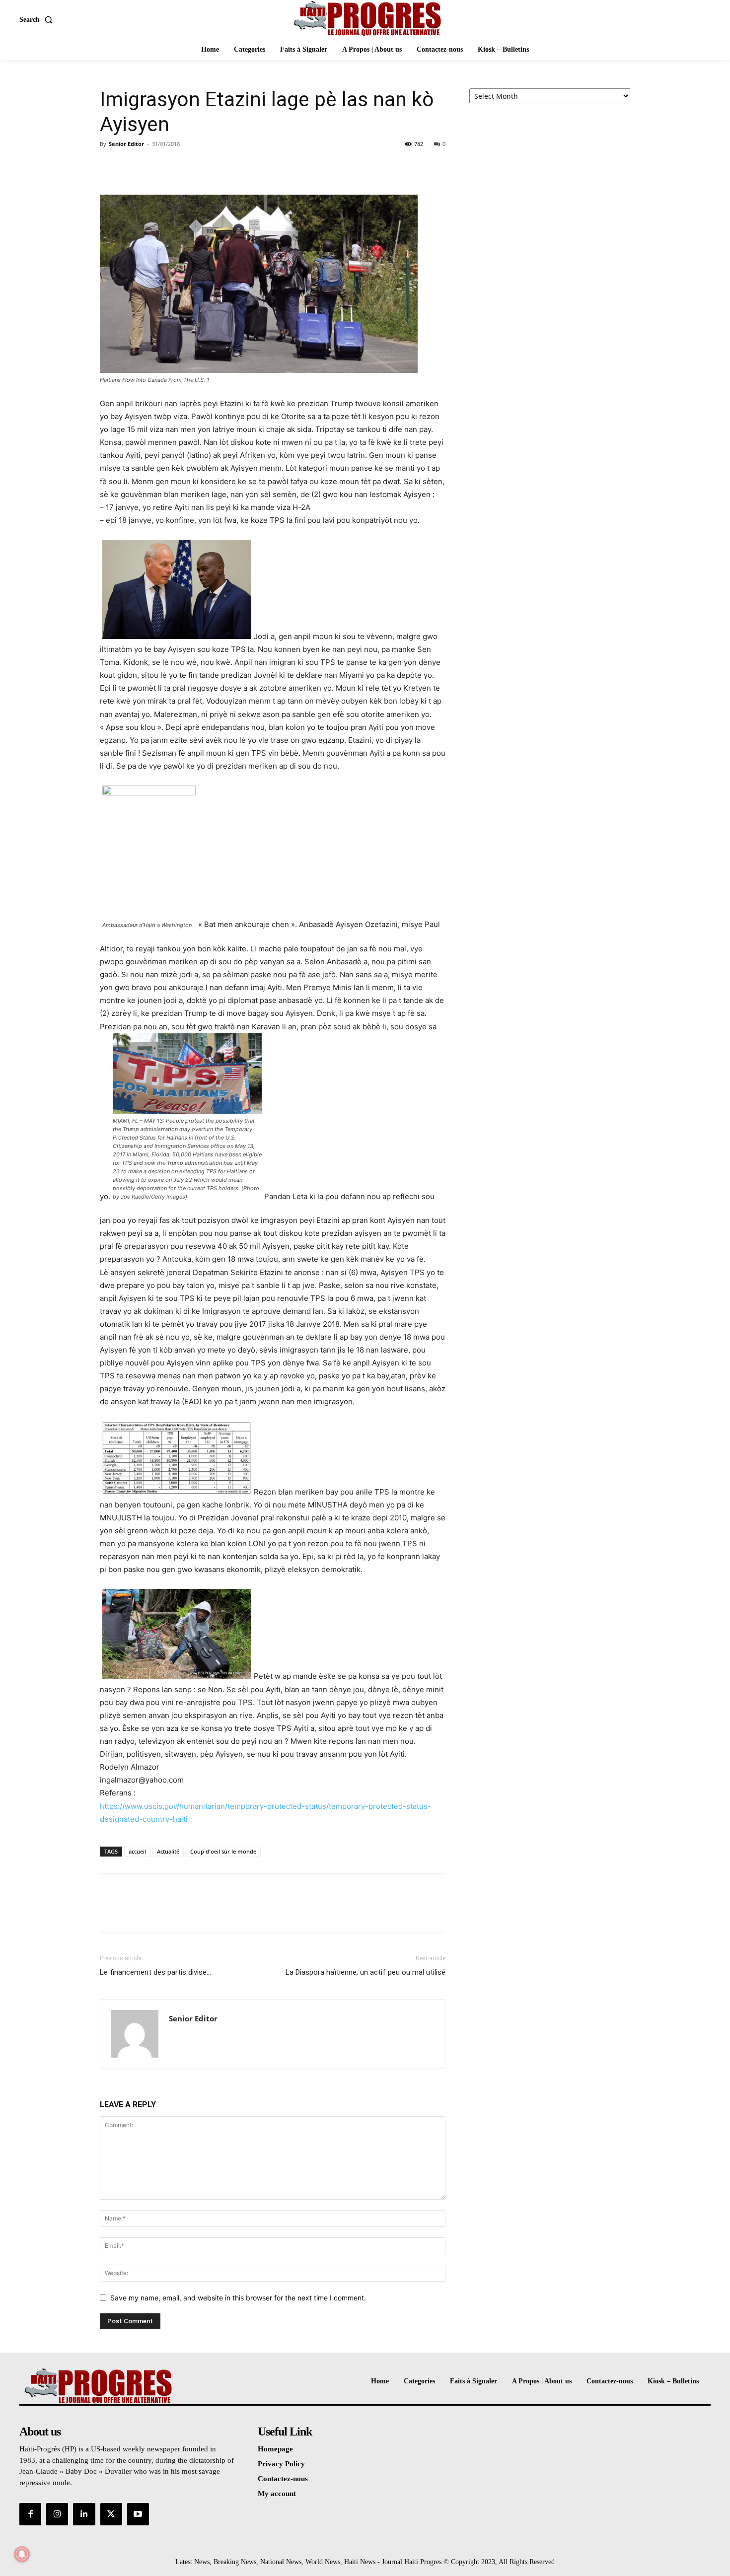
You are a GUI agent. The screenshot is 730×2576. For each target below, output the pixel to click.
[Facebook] (110, 166)
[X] (133, 166)
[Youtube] (138, 2514)
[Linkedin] (84, 2514)
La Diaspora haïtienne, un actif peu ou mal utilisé (365, 1972)
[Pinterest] (155, 166)
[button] (38, 20)
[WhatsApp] (178, 166)
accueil (137, 1851)
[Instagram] (57, 2514)
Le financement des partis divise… (155, 1972)
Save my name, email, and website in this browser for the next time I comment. (238, 2298)
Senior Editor (126, 144)
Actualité (168, 1851)
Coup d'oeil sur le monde (223, 1851)
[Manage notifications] (22, 2554)
